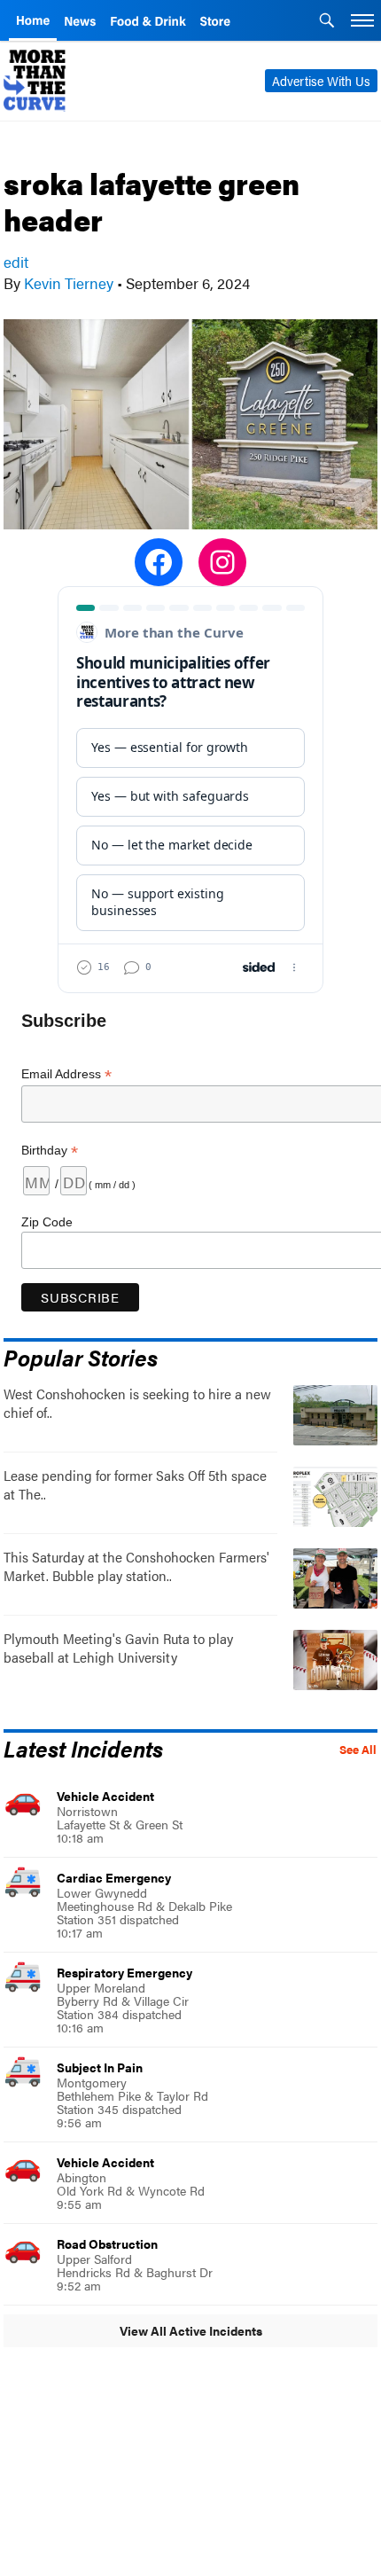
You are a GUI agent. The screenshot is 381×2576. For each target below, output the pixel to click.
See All (358, 1750)
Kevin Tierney (69, 283)
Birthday (50, 1151)
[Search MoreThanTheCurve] (327, 22)
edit (16, 262)
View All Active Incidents (191, 2330)
